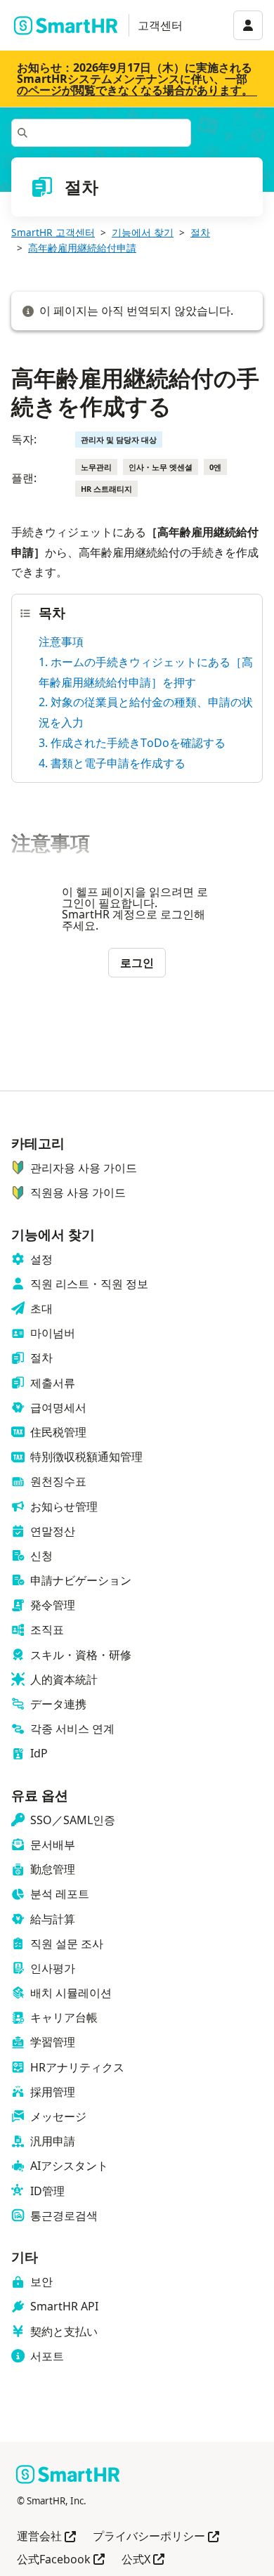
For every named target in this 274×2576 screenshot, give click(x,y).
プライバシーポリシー (156, 2537)
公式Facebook (61, 2560)
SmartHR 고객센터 (53, 232)
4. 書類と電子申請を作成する (112, 763)
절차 (200, 232)
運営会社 (46, 2537)
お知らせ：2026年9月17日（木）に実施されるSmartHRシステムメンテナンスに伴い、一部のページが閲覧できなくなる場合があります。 (135, 79)
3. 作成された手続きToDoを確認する (132, 743)
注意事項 (61, 642)
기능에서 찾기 (143, 232)
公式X (143, 2560)
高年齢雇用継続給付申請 (82, 248)
